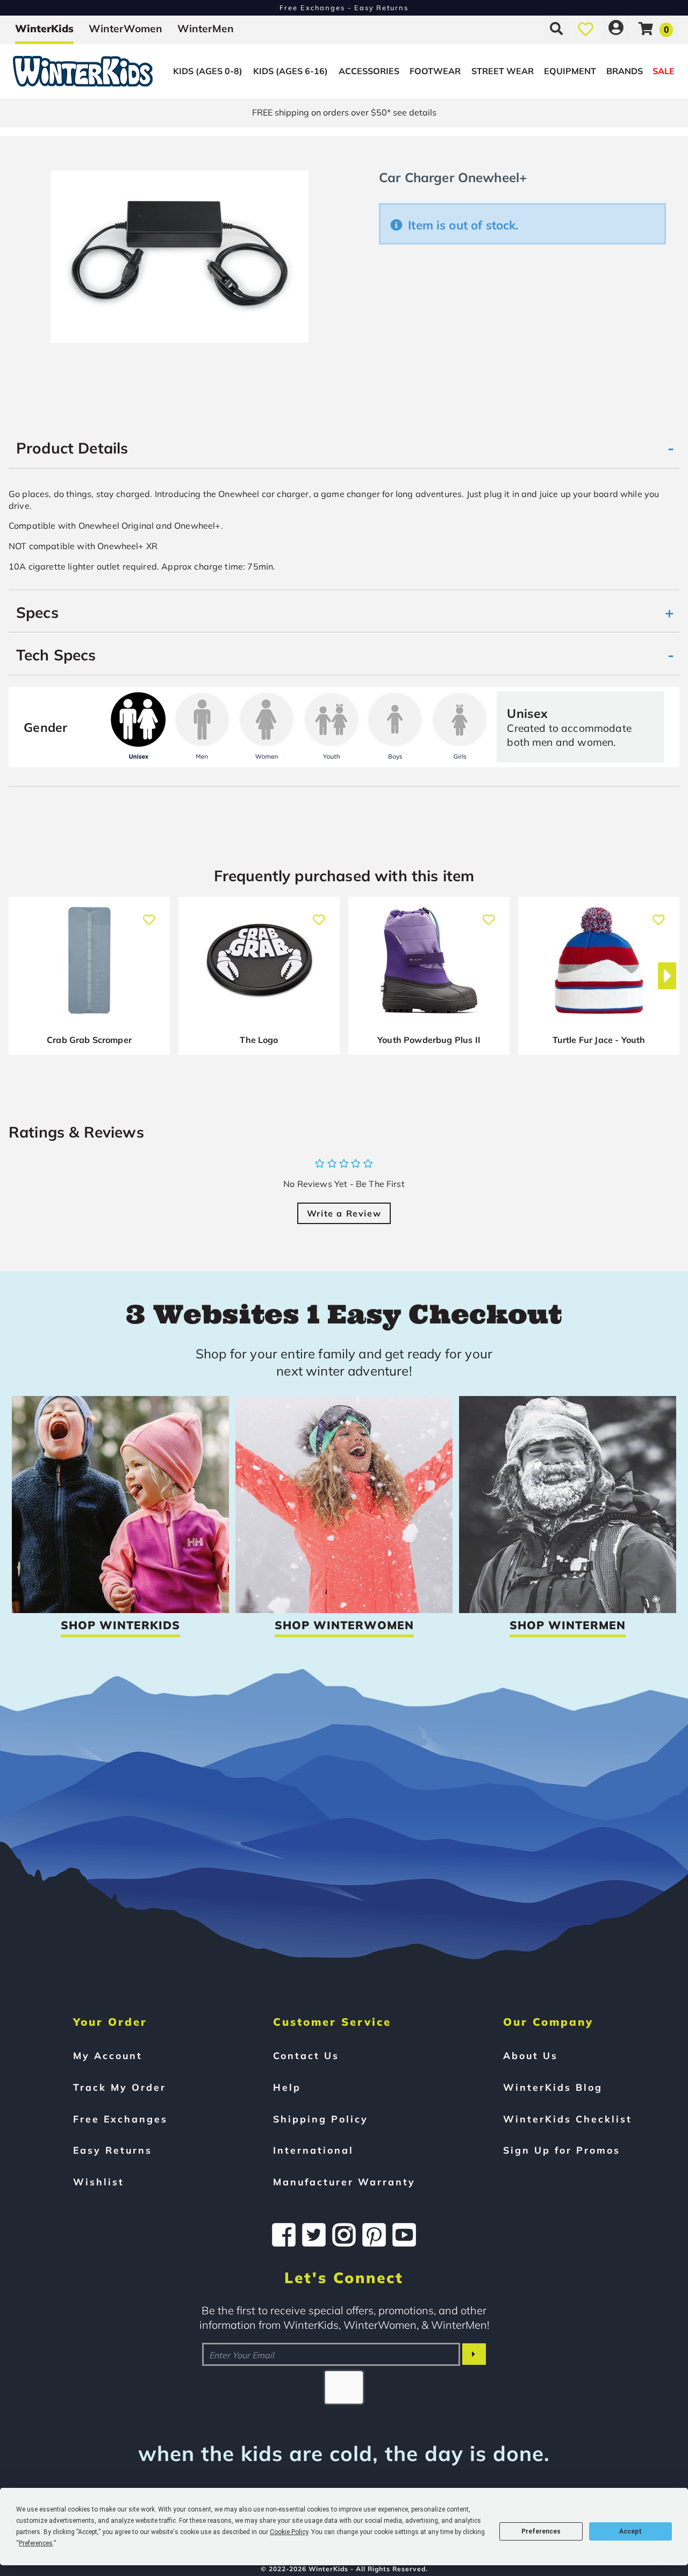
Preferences (541, 2531)
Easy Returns (113, 2150)
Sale (664, 71)
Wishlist (99, 2182)
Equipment (570, 71)
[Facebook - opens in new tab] (284, 2235)
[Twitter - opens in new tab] (314, 2235)
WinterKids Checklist (568, 2119)
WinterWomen (126, 28)
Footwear (435, 71)
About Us (531, 2055)
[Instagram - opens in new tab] (344, 2235)
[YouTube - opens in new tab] (404, 2235)
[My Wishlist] (586, 28)
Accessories (369, 71)
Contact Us (306, 2055)
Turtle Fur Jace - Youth (599, 1040)
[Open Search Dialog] (556, 28)
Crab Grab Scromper (89, 1040)
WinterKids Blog (553, 2087)
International (313, 2150)
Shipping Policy (321, 2119)
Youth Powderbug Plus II (429, 1040)
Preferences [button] (36, 2543)
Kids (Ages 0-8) (208, 71)
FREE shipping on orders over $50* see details (344, 112)
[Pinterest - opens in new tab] (374, 2235)
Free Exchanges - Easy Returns (344, 8)
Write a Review (344, 1213)
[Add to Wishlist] (149, 914)
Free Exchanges (120, 2119)
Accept (630, 2531)
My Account (108, 2055)
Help (287, 2087)
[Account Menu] (616, 28)
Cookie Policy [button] (289, 2532)
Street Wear (503, 71)
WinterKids (44, 28)
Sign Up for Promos (562, 2150)
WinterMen (206, 28)
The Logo (259, 1040)
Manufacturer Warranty (344, 2182)
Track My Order (120, 2087)
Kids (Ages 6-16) (291, 71)
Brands (625, 71)
